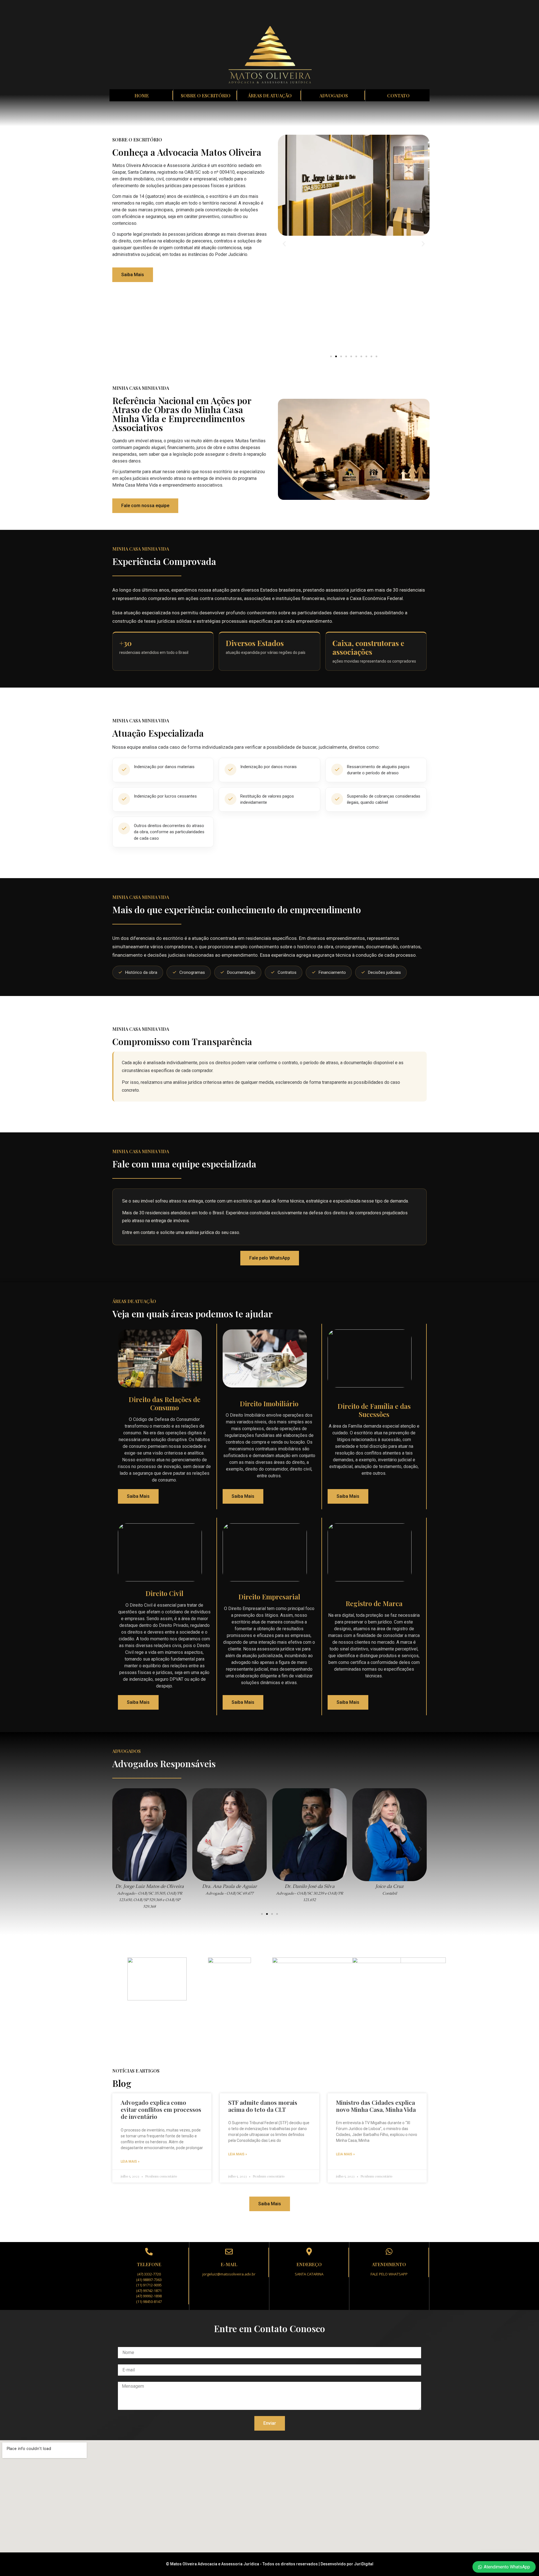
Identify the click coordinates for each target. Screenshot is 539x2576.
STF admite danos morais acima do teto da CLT (263, 2106)
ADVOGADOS (334, 96)
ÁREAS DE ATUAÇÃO (270, 96)
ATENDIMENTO (389, 2264)
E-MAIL (229, 2264)
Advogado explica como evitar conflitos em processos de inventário (161, 2109)
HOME (142, 96)
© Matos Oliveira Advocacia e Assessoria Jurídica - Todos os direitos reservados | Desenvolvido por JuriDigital (270, 2564)
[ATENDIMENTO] (389, 2251)
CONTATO (398, 96)
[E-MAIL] (229, 2251)
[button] (284, 243)
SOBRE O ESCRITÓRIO (206, 96)
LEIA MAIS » (130, 2161)
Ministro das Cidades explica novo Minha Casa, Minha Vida (376, 2106)
